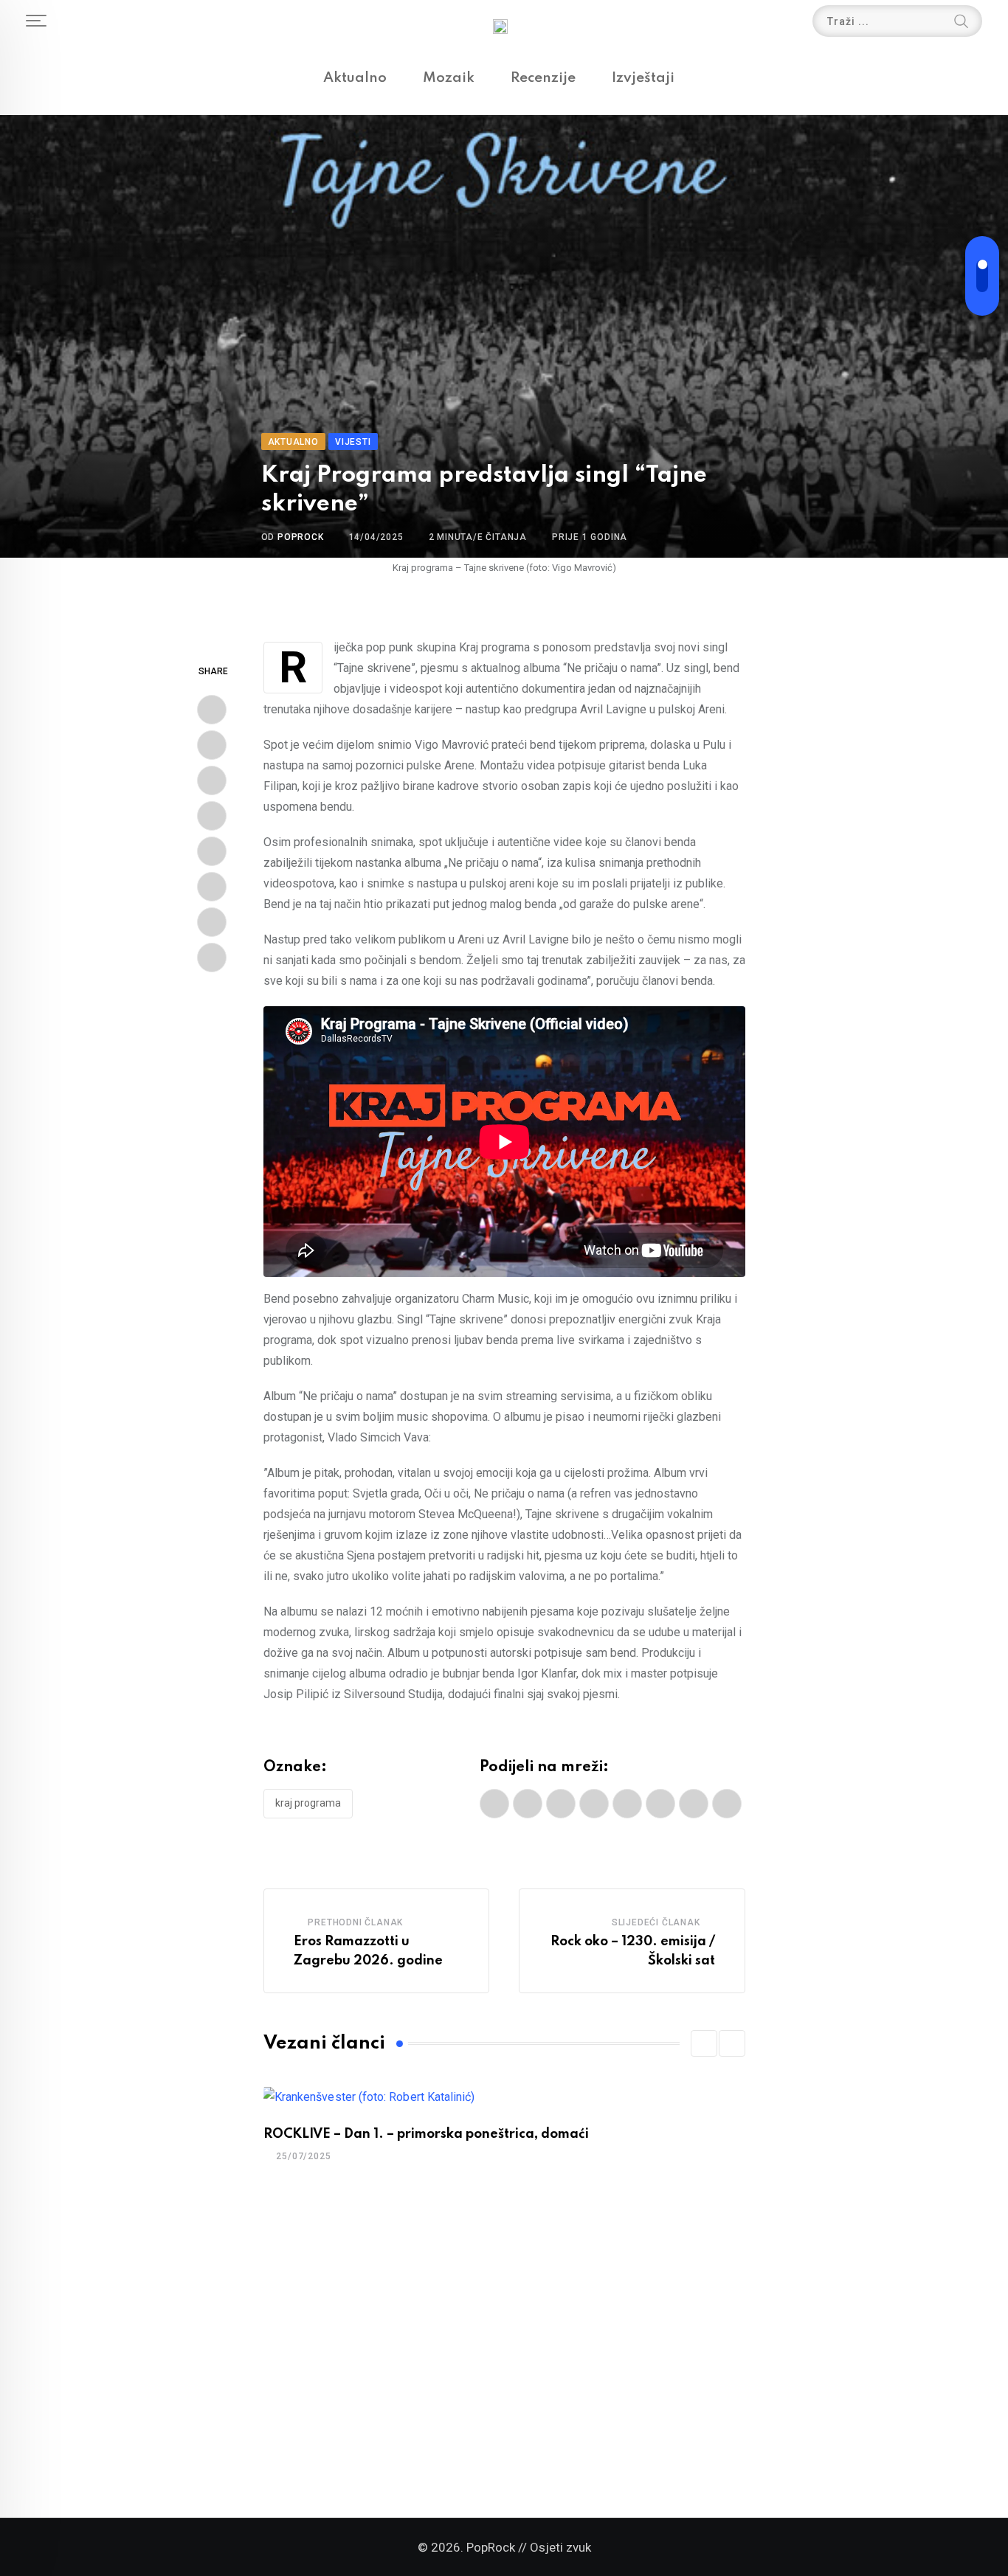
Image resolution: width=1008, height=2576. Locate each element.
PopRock (301, 537)
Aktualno (355, 78)
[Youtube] (212, 780)
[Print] (212, 887)
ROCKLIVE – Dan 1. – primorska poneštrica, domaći (426, 2134)
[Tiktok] (212, 958)
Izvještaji (643, 78)
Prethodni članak (355, 1922)
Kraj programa (308, 1803)
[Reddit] (212, 851)
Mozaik (449, 78)
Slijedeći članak (656, 1922)
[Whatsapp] (212, 816)
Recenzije (543, 78)
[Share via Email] (212, 922)
